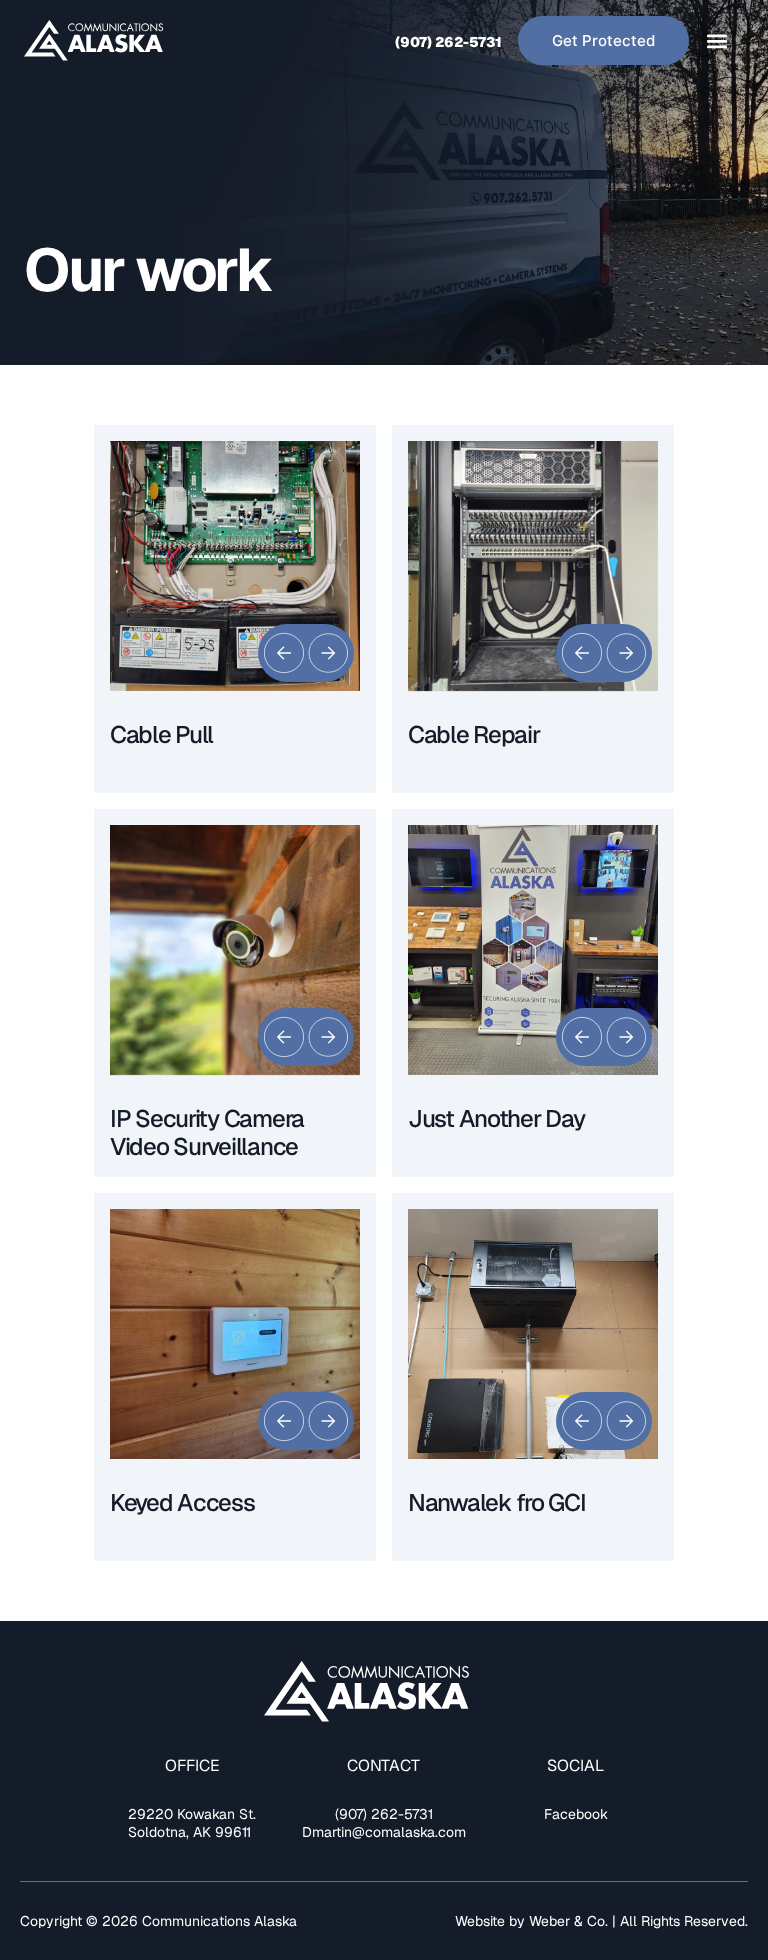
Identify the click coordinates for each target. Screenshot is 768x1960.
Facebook (576, 1814)
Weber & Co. (570, 1921)
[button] (716, 40)
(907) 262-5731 (448, 42)
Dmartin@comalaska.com (384, 1832)
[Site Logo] (94, 41)
